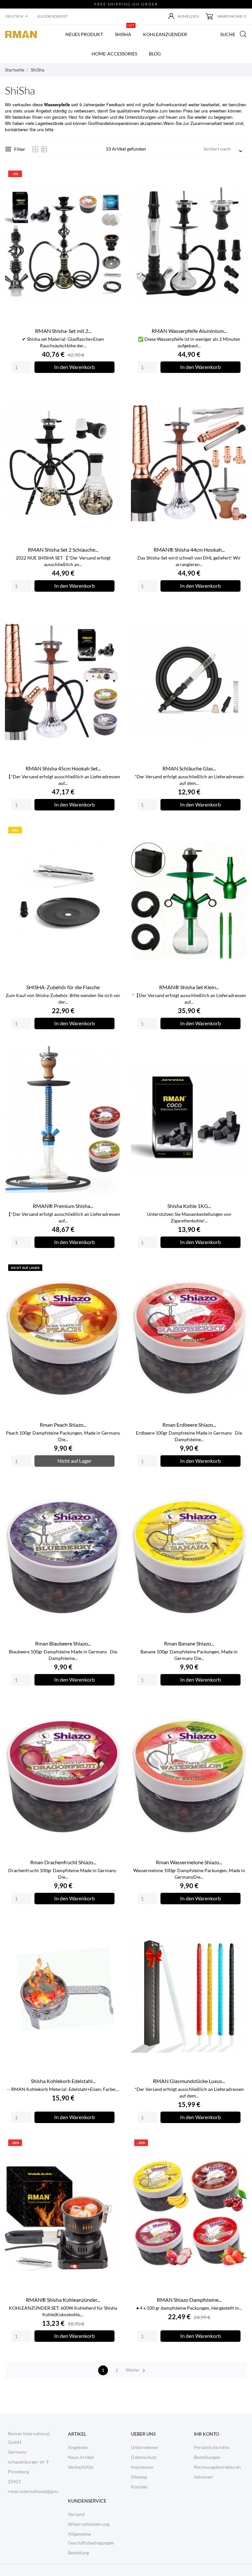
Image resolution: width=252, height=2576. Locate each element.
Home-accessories (114, 54)
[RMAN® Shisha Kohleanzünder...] (112, 2145)
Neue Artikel (81, 2457)
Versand (76, 2514)
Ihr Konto (207, 2434)
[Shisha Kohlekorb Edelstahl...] (112, 1926)
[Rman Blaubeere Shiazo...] (112, 1489)
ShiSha (125, 31)
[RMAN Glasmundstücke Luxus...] (238, 1926)
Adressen (203, 2477)
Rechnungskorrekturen (217, 2467)
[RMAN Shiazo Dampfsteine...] (238, 2145)
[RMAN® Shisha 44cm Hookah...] (238, 395)
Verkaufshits (81, 2467)
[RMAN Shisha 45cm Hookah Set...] (112, 613)
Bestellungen (207, 2457)
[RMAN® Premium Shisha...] (112, 1051)
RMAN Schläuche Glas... (189, 768)
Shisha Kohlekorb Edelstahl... (63, 2081)
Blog (155, 54)
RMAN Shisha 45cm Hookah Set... (63, 768)
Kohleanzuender (165, 34)
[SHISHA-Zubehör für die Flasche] (112, 832)
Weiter (137, 2371)
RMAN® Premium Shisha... (63, 1206)
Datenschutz (144, 2457)
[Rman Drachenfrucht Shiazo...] (112, 1707)
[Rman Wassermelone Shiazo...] (238, 1707)
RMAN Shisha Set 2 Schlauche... (63, 550)
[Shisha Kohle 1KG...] (238, 1051)
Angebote (78, 2447)
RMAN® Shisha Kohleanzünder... (63, 2300)
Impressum (142, 2467)
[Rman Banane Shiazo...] (238, 1489)
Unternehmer (145, 2447)
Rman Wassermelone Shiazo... (189, 1862)
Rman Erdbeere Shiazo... (189, 1425)
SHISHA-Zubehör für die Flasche (63, 987)
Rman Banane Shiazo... (189, 1643)
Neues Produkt (84, 34)
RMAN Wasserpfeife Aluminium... (189, 331)
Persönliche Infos (212, 2447)
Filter (20, 149)
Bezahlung (78, 2553)
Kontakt (139, 2487)
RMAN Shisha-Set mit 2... (63, 331)
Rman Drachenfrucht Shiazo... (63, 1862)
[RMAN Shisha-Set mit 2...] (112, 176)
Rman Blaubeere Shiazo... (63, 1643)
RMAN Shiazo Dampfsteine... (189, 2300)
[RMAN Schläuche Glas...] (238, 613)
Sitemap (139, 2477)
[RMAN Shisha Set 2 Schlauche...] (112, 395)
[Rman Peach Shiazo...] (112, 1270)
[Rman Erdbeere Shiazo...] (238, 1270)
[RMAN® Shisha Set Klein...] (238, 832)
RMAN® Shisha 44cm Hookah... (189, 550)
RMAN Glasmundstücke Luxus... (189, 2081)
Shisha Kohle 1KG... (189, 1206)
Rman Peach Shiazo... (63, 1425)
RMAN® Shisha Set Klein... (189, 987)
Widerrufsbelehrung (89, 2524)
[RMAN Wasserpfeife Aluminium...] (238, 176)
